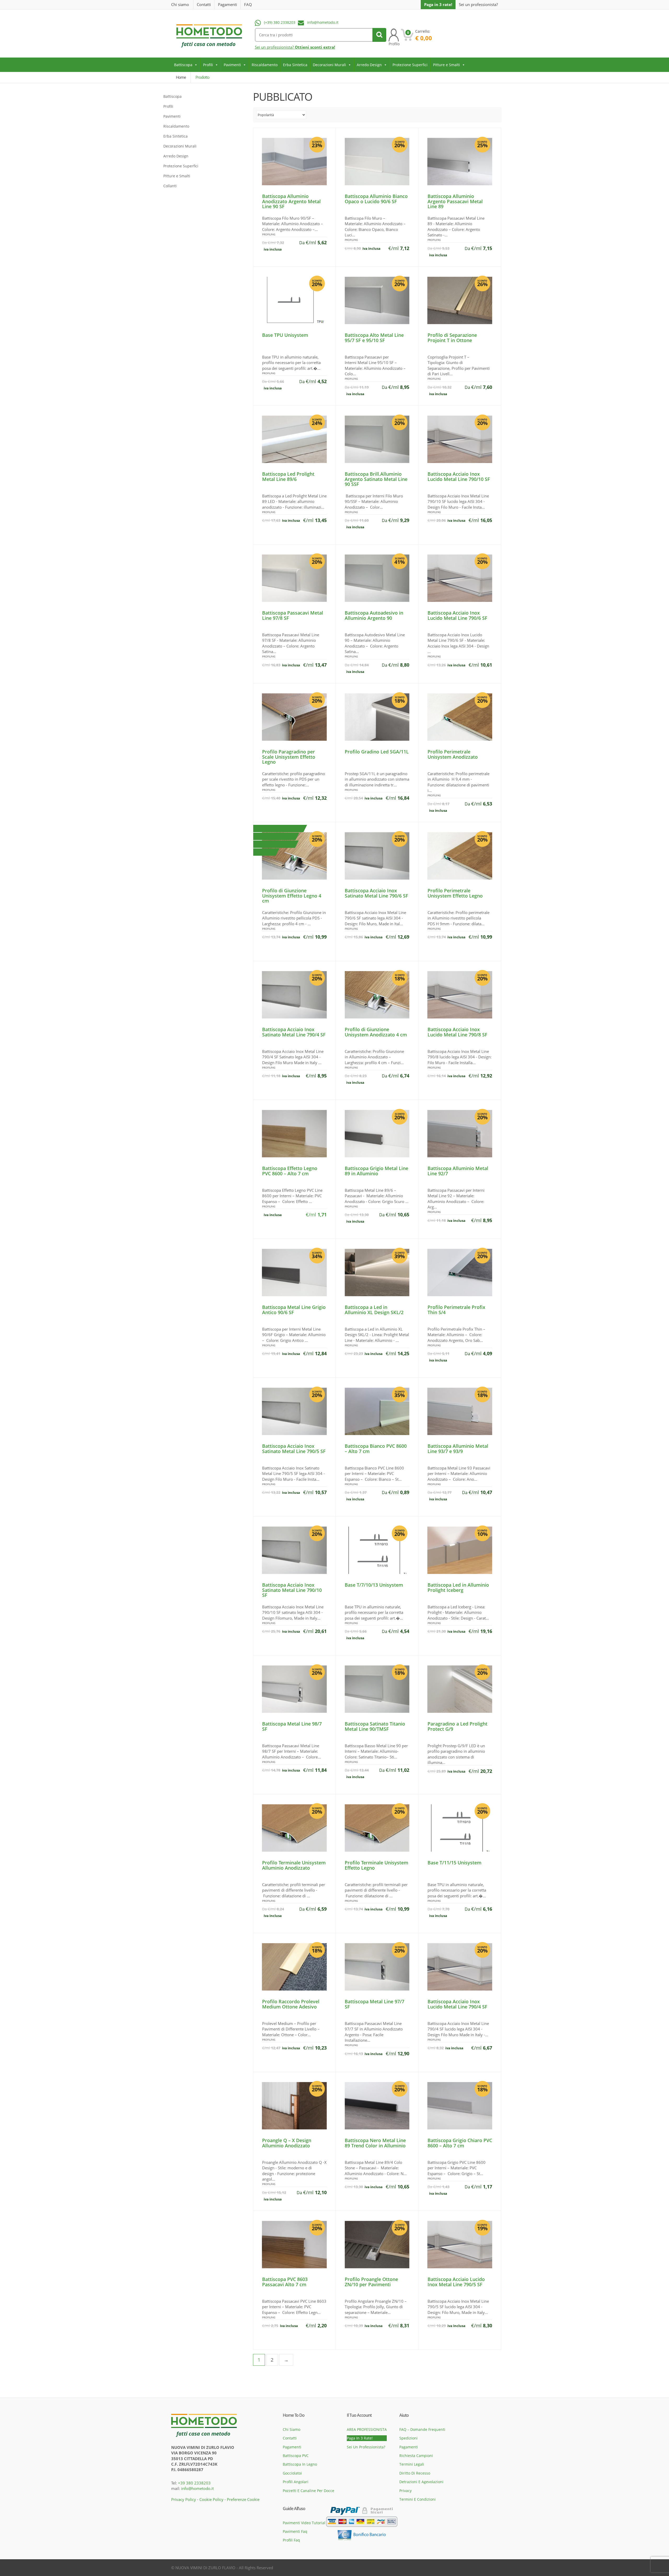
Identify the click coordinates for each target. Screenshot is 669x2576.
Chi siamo (180, 4)
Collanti (170, 186)
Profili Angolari (296, 2482)
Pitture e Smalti (446, 65)
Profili (208, 65)
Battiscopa (183, 65)
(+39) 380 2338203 (280, 22)
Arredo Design (369, 65)
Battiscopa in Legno (300, 2464)
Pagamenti (227, 4)
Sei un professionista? (478, 5)
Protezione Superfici (410, 65)
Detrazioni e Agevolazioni (421, 2482)
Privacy (405, 2491)
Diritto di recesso (415, 2473)
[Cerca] (379, 35)
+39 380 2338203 (194, 2483)
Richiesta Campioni (416, 2456)
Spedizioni (408, 2438)
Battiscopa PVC (296, 2456)
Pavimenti (232, 65)
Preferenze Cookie (243, 2499)
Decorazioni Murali (329, 65)
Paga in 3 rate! (438, 4)
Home (181, 77)
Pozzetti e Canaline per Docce (308, 2491)
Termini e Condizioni (417, 2499)
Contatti (204, 4)
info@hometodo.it (323, 22)
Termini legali (412, 2464)
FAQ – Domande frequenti (422, 2429)
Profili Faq (291, 2540)
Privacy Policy (184, 2499)
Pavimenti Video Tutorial (304, 2523)
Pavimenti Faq (295, 2531)
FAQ (248, 4)
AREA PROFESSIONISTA (367, 2429)
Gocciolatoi (292, 2473)
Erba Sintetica (295, 65)
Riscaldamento (265, 65)
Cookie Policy (211, 2499)
